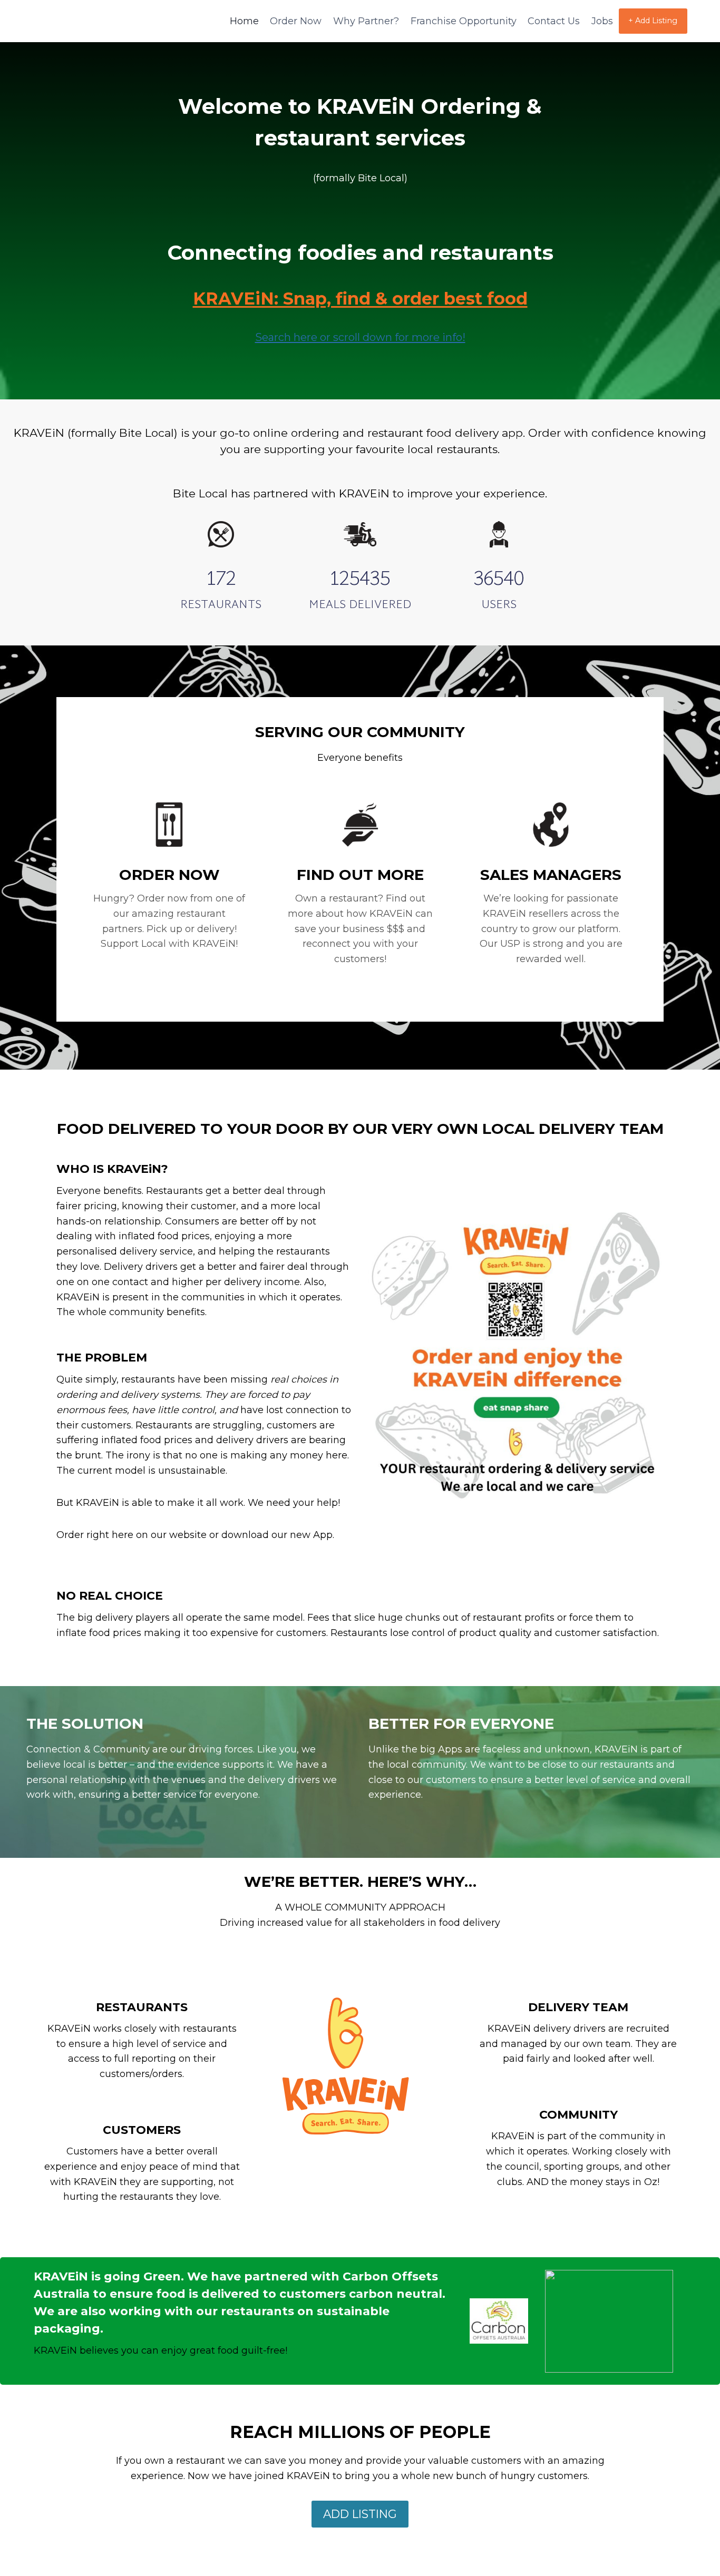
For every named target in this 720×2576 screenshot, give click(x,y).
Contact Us (554, 21)
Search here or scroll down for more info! (360, 337)
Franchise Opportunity (464, 21)
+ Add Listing (653, 21)
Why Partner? (366, 21)
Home (244, 21)
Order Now (296, 21)
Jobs (602, 21)
